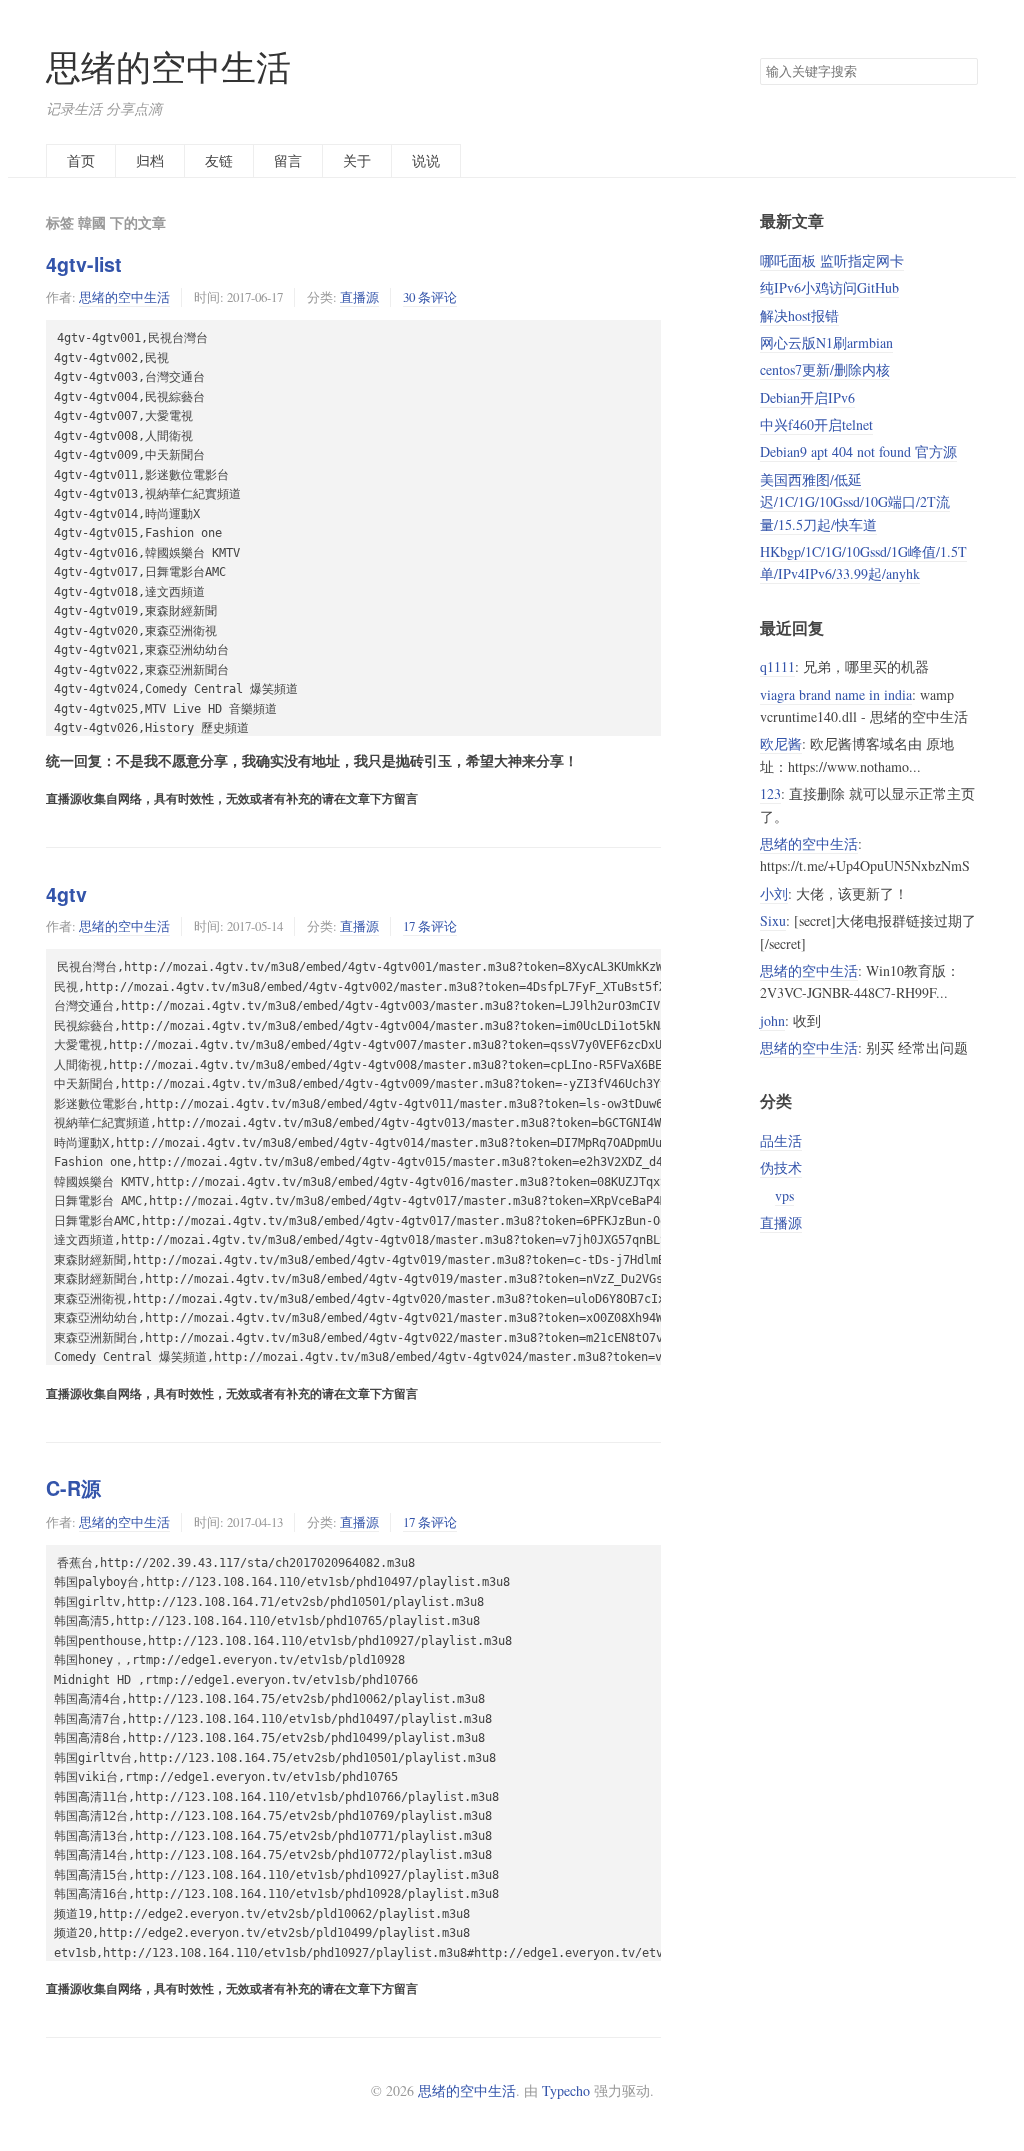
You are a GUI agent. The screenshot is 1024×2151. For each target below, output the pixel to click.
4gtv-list (84, 264)
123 (770, 793)
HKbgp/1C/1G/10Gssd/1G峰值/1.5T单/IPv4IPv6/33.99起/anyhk (863, 562)
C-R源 (73, 1488)
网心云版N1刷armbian (826, 342)
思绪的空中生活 (168, 66)
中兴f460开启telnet (816, 424)
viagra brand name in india (836, 694)
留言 (288, 160)
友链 (219, 160)
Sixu (773, 920)
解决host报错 (799, 315)
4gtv (66, 894)
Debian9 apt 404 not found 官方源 (858, 451)
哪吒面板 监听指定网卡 (832, 260)
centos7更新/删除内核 (825, 369)
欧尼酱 (781, 743)
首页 (81, 160)
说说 (426, 160)
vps (784, 1195)
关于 (357, 160)
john (772, 1020)
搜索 (962, 72)
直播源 (359, 297)
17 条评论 (430, 926)
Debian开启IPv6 (807, 397)
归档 (150, 160)
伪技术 (781, 1167)
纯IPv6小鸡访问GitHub (829, 287)
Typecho (566, 2090)
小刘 (774, 893)
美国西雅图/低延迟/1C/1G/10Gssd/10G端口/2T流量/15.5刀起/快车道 (855, 502)
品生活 (781, 1140)
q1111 (777, 666)
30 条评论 (430, 297)
